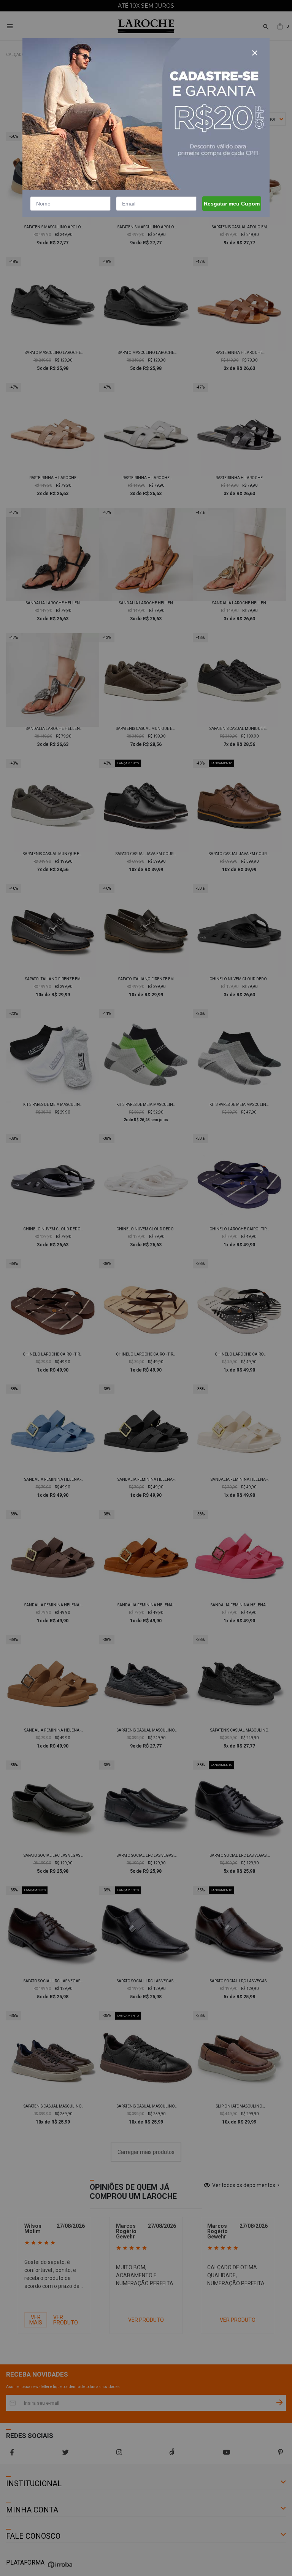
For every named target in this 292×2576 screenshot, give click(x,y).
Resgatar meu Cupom (232, 204)
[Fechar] (255, 53)
